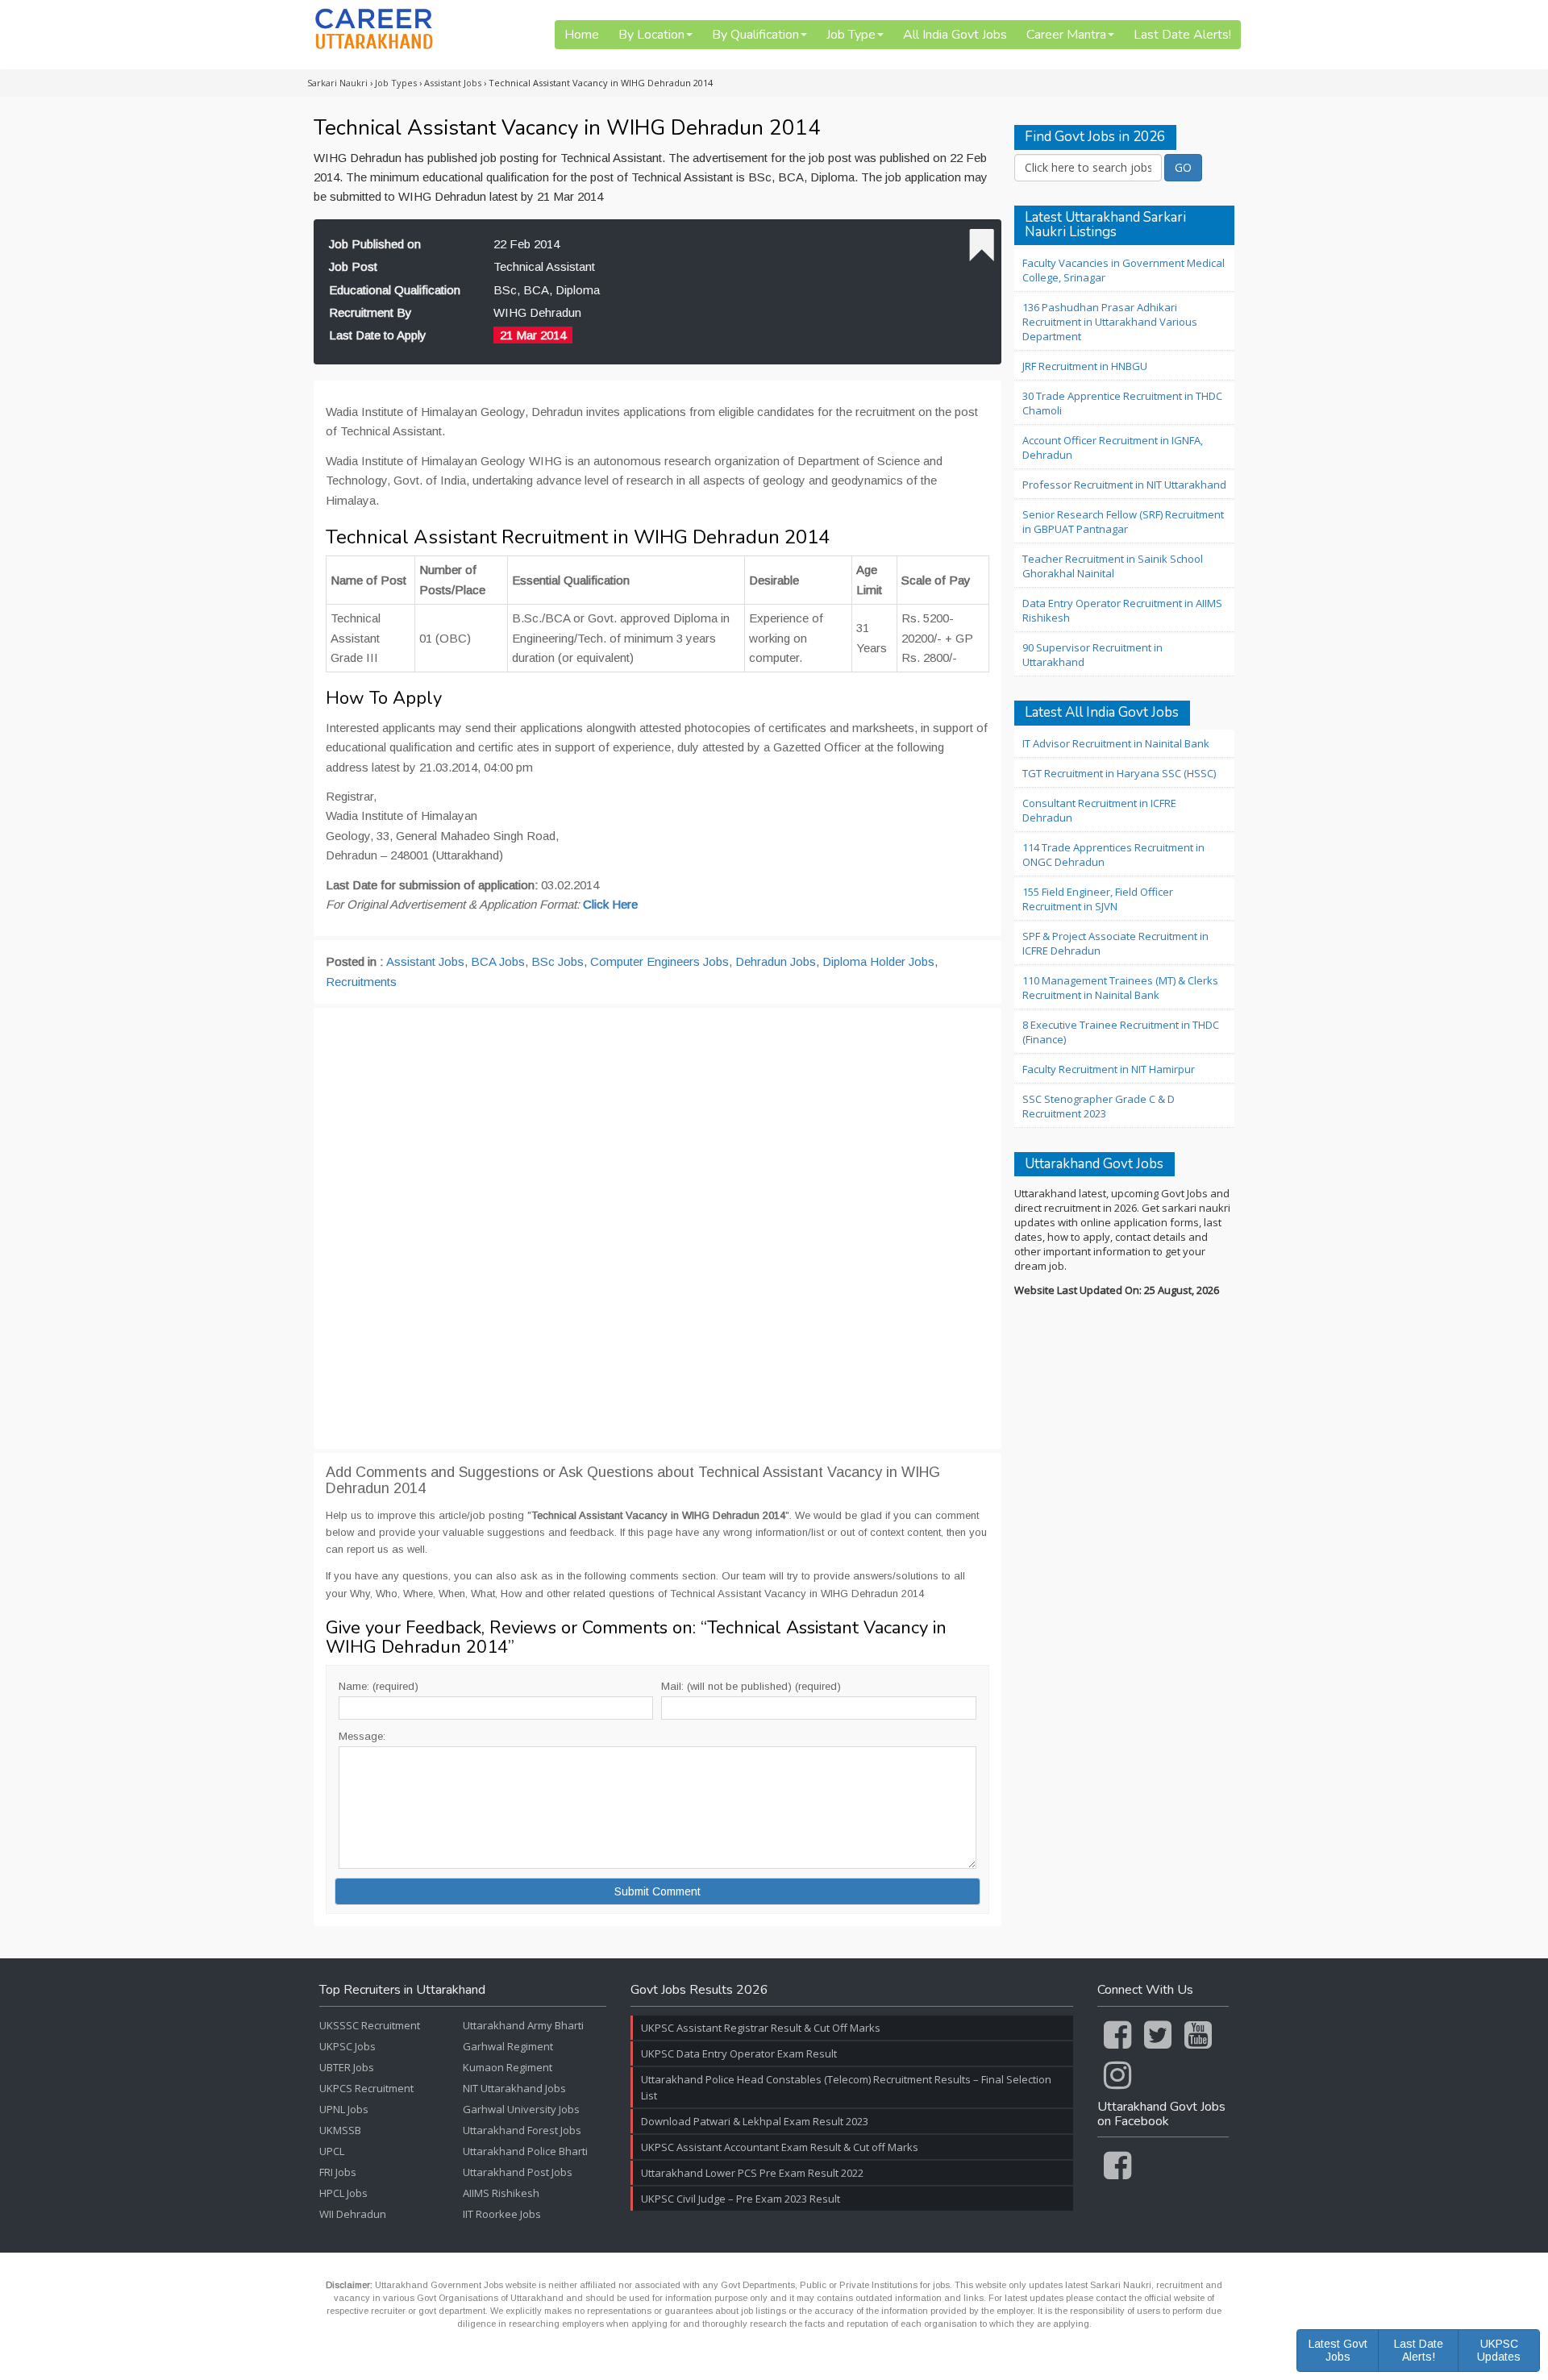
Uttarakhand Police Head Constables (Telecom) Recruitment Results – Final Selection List (846, 2087)
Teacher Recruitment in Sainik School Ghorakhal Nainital (1113, 566)
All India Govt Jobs (955, 35)
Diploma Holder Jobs (878, 961)
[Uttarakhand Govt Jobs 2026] (374, 29)
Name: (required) (379, 1686)
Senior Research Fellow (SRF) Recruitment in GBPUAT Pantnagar (1123, 522)
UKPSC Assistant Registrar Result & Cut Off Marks (761, 2028)
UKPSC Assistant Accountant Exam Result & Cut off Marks (780, 2147)
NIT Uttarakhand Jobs (514, 2088)
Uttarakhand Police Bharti (525, 2151)
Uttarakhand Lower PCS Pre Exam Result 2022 (752, 2173)
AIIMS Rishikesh (501, 2193)
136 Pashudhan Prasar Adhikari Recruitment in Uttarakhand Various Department (1110, 322)
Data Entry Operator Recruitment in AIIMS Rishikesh (1122, 610)
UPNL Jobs (344, 2109)
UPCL (332, 2151)
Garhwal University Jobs (521, 2109)
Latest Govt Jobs (1338, 2350)
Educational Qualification (395, 290)
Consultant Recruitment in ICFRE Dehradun (1099, 810)
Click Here (610, 904)
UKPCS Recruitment (366, 2088)
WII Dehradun (353, 2214)
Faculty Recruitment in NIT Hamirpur (1109, 1069)
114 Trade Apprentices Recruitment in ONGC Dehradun (1113, 855)
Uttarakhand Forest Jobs (522, 2130)
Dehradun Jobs (776, 961)
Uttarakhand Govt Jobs (1094, 1165)
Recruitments (361, 982)
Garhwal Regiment (508, 2046)
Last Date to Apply (378, 335)
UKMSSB (340, 2130)
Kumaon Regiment (508, 2067)
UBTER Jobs (347, 2067)
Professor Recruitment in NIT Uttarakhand (1124, 485)
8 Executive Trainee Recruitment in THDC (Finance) (1121, 1032)
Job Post (353, 266)
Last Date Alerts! (1182, 35)
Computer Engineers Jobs (660, 961)
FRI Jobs (338, 2172)
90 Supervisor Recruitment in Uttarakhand (1092, 655)
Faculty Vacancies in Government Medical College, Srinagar (1124, 270)
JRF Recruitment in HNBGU (1085, 366)
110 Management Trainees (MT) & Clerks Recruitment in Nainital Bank (1120, 988)
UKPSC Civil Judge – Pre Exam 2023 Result (741, 2199)
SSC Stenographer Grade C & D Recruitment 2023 (1099, 1106)
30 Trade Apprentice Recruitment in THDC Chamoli (1122, 403)
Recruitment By (370, 312)
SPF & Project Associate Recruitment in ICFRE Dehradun (1115, 943)
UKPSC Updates (1499, 2350)
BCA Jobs (498, 961)
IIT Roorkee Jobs (502, 2214)
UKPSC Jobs (347, 2046)
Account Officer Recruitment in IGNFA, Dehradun (1113, 447)
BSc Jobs (558, 961)
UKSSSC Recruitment (370, 2025)
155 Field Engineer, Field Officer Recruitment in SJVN (1098, 899)
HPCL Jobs (343, 2193)
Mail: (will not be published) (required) (751, 1686)
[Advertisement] (657, 1228)
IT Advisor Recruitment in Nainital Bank (1116, 743)
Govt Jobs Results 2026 (699, 1991)
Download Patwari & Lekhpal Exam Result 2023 (755, 2121)
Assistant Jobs (425, 961)
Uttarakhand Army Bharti (523, 2025)
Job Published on (375, 244)
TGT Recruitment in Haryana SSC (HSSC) (1119, 773)
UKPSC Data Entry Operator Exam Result (739, 2053)
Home (582, 35)
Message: (362, 1736)
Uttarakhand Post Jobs (518, 2172)
